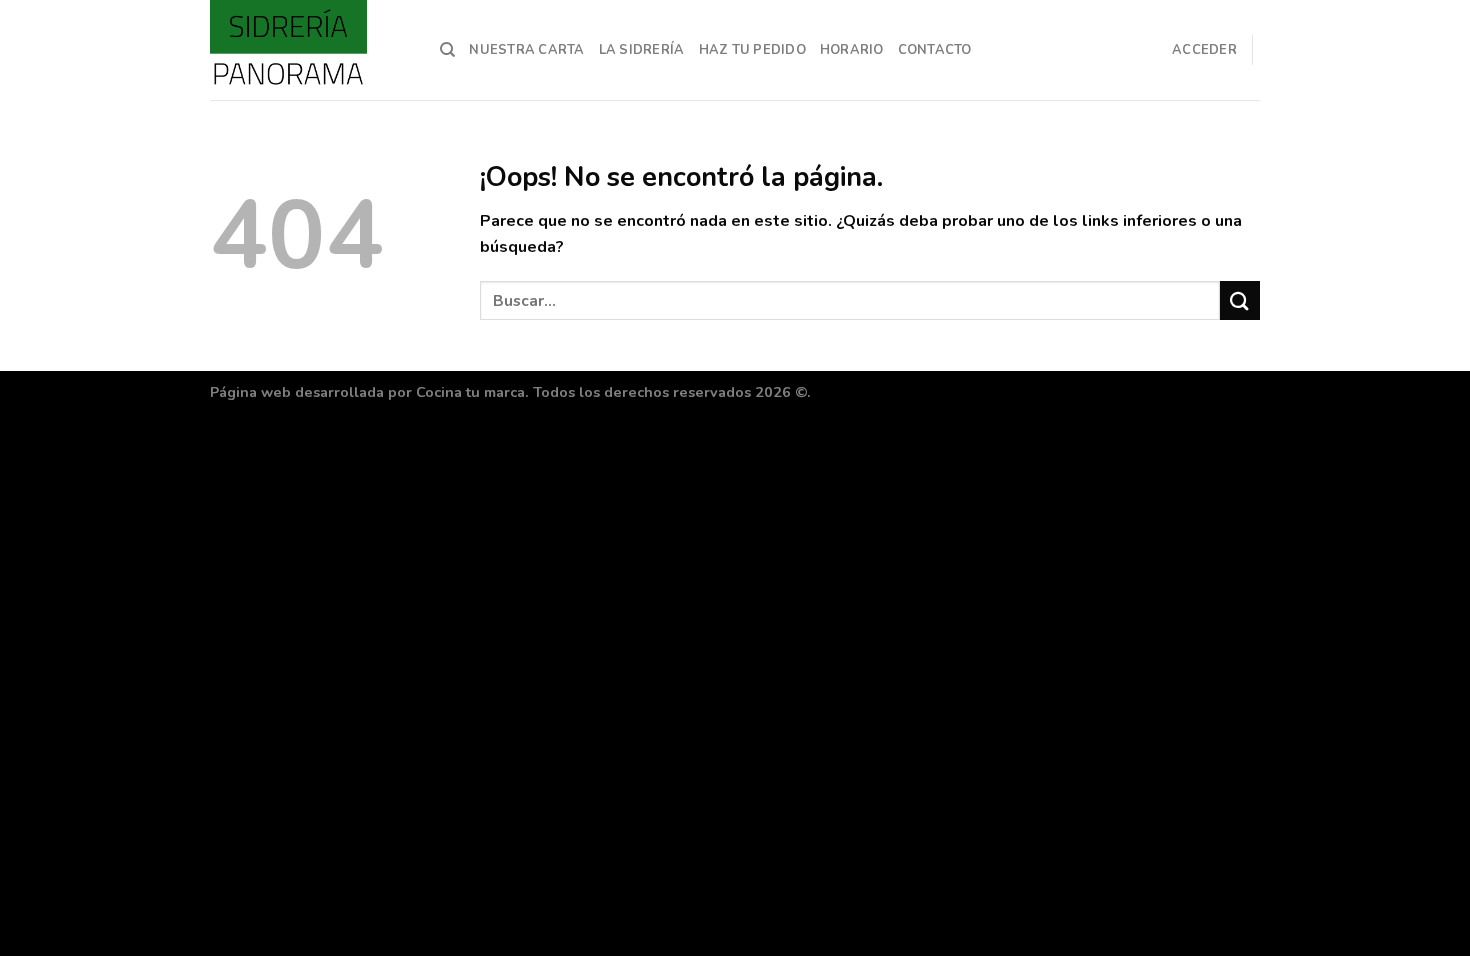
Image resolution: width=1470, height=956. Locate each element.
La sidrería (642, 50)
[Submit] (1240, 300)
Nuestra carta (526, 50)
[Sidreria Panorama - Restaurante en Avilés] (310, 50)
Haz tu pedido (752, 50)
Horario (852, 50)
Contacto (935, 50)
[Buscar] (447, 50)
